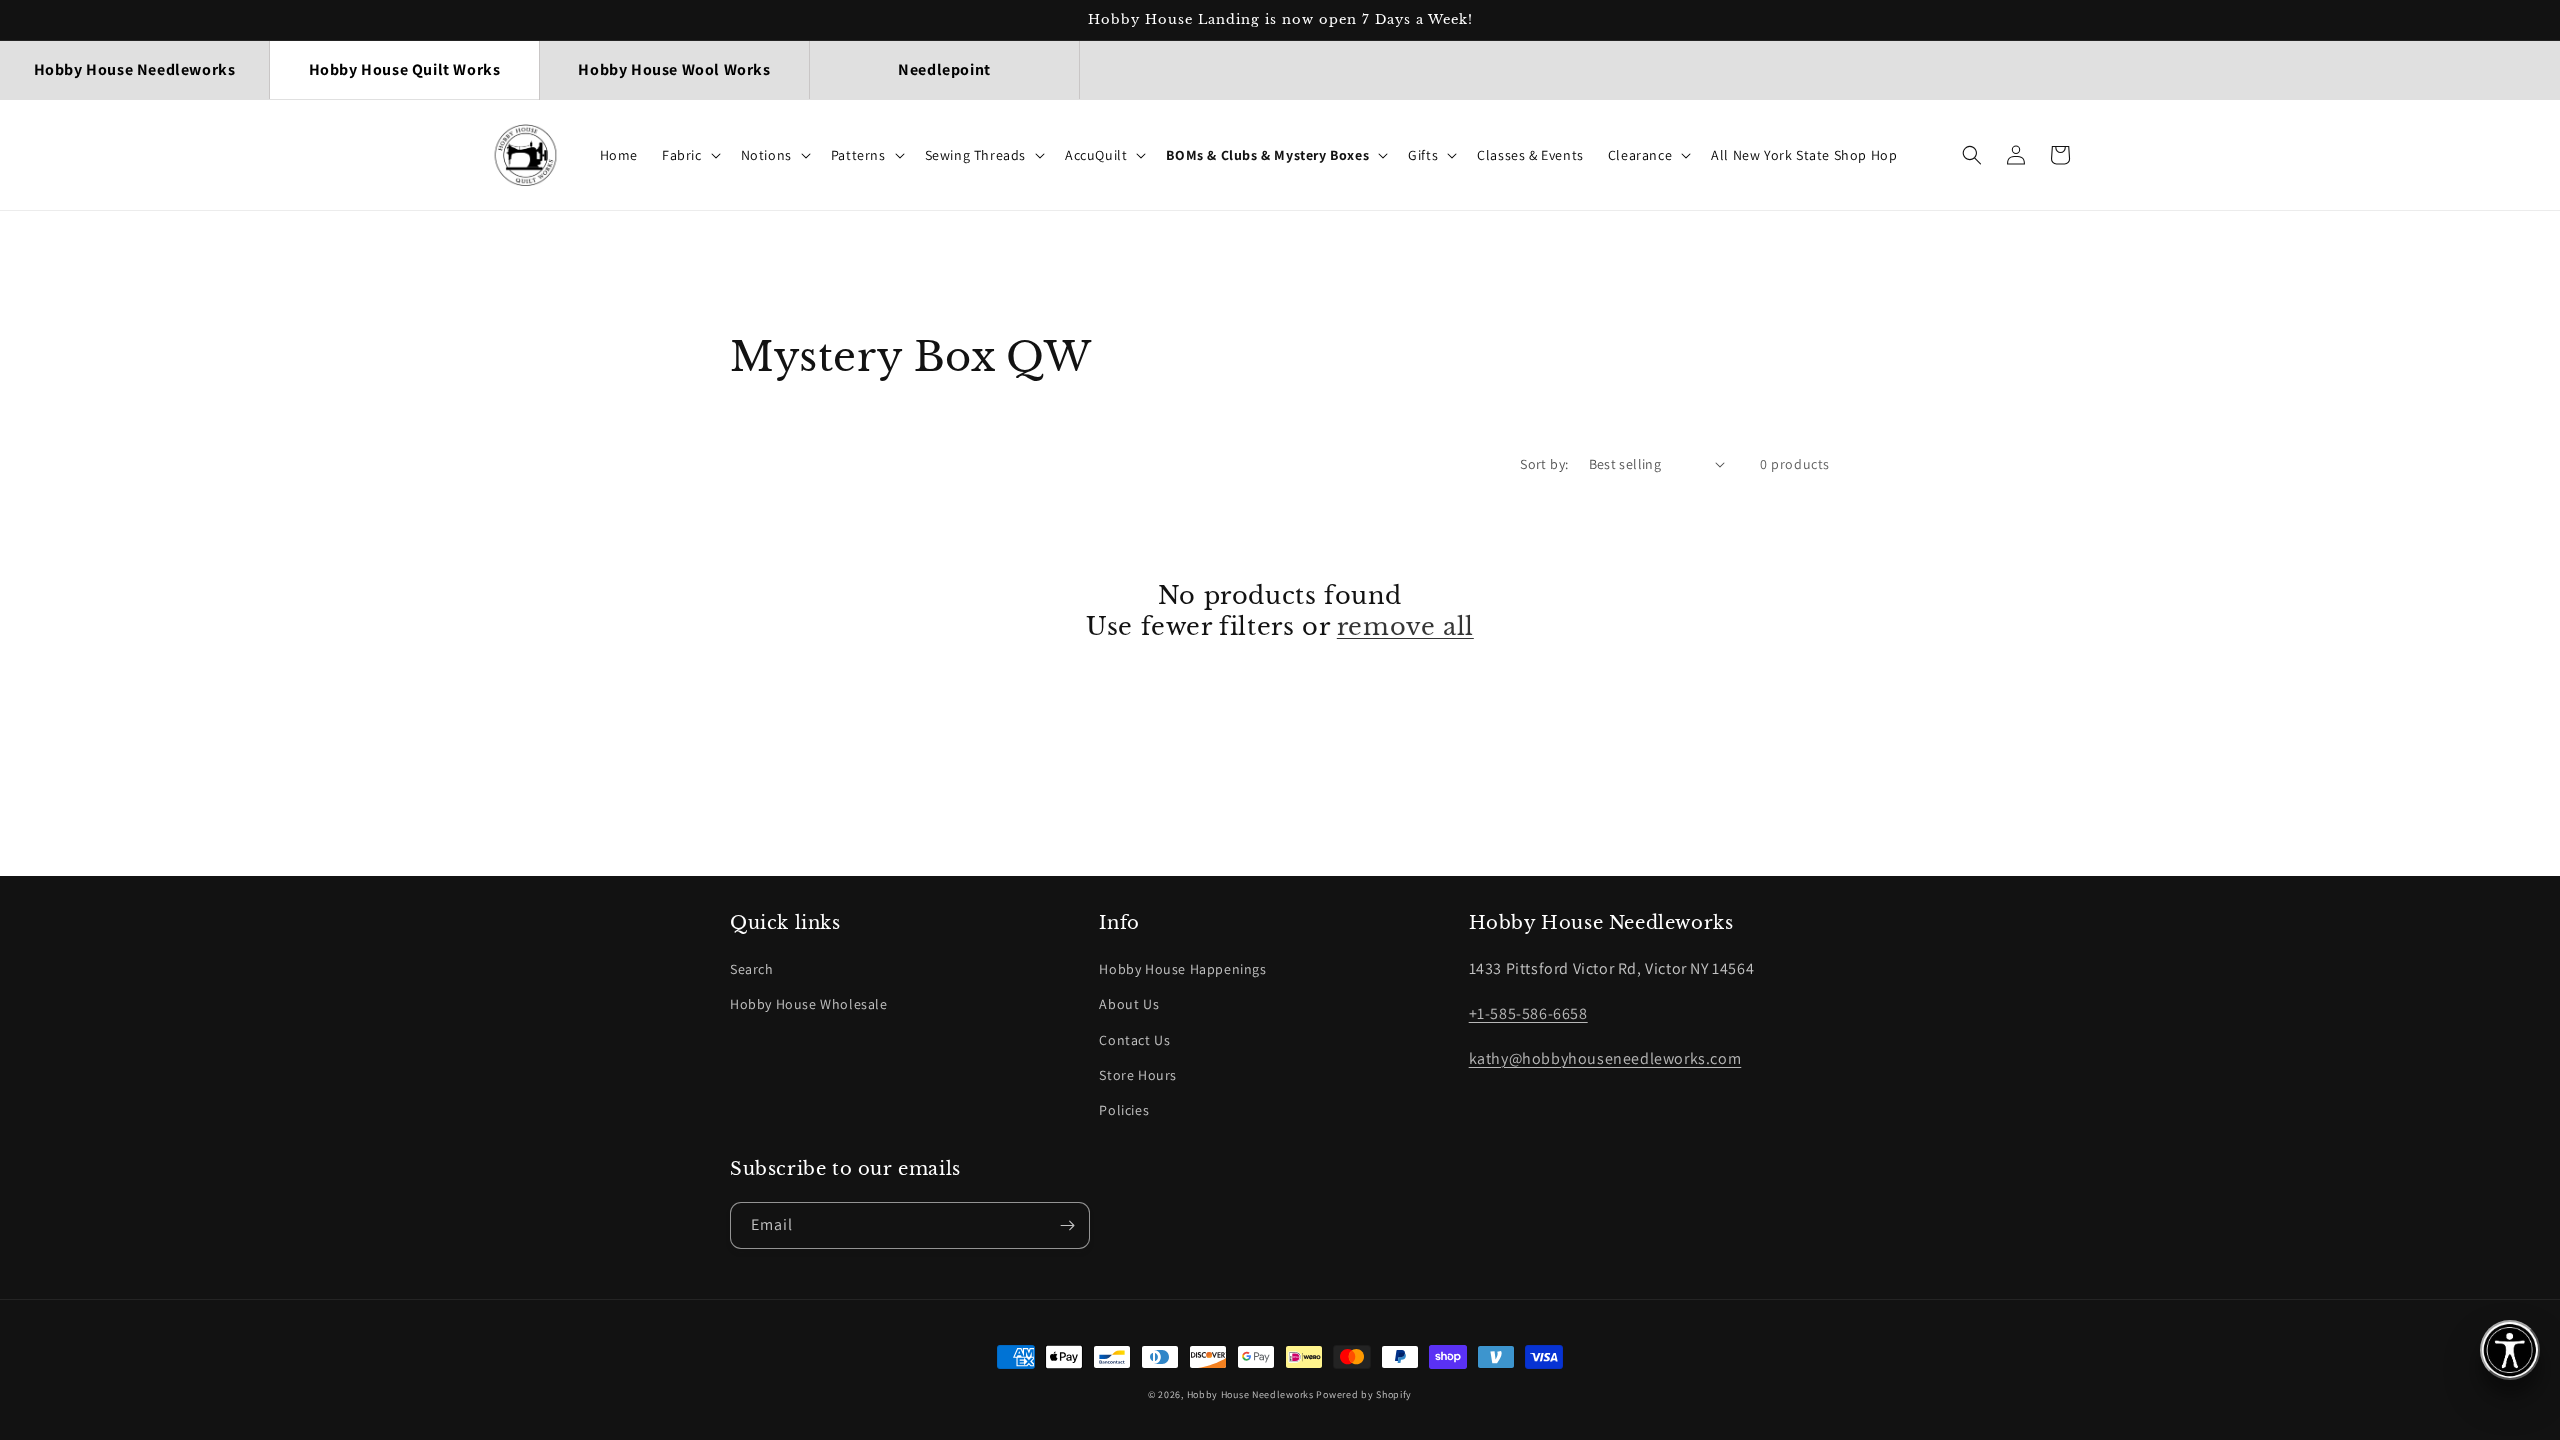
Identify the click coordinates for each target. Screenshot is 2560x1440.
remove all (1405, 626)
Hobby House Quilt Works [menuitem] (405, 69)
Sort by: (1544, 464)
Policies (1124, 1110)
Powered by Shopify (1364, 1394)
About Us (1129, 1004)
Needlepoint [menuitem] (944, 69)
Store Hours (1138, 1075)
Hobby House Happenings (1182, 969)
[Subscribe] (1067, 1225)
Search (752, 969)
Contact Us (1134, 1040)
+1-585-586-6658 (1528, 1013)
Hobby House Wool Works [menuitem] (674, 69)
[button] (689, 155)
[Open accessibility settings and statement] (2510, 1350)
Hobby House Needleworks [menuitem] (135, 69)
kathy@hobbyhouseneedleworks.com (1605, 1058)
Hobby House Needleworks (1250, 1394)
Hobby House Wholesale (809, 1004)
